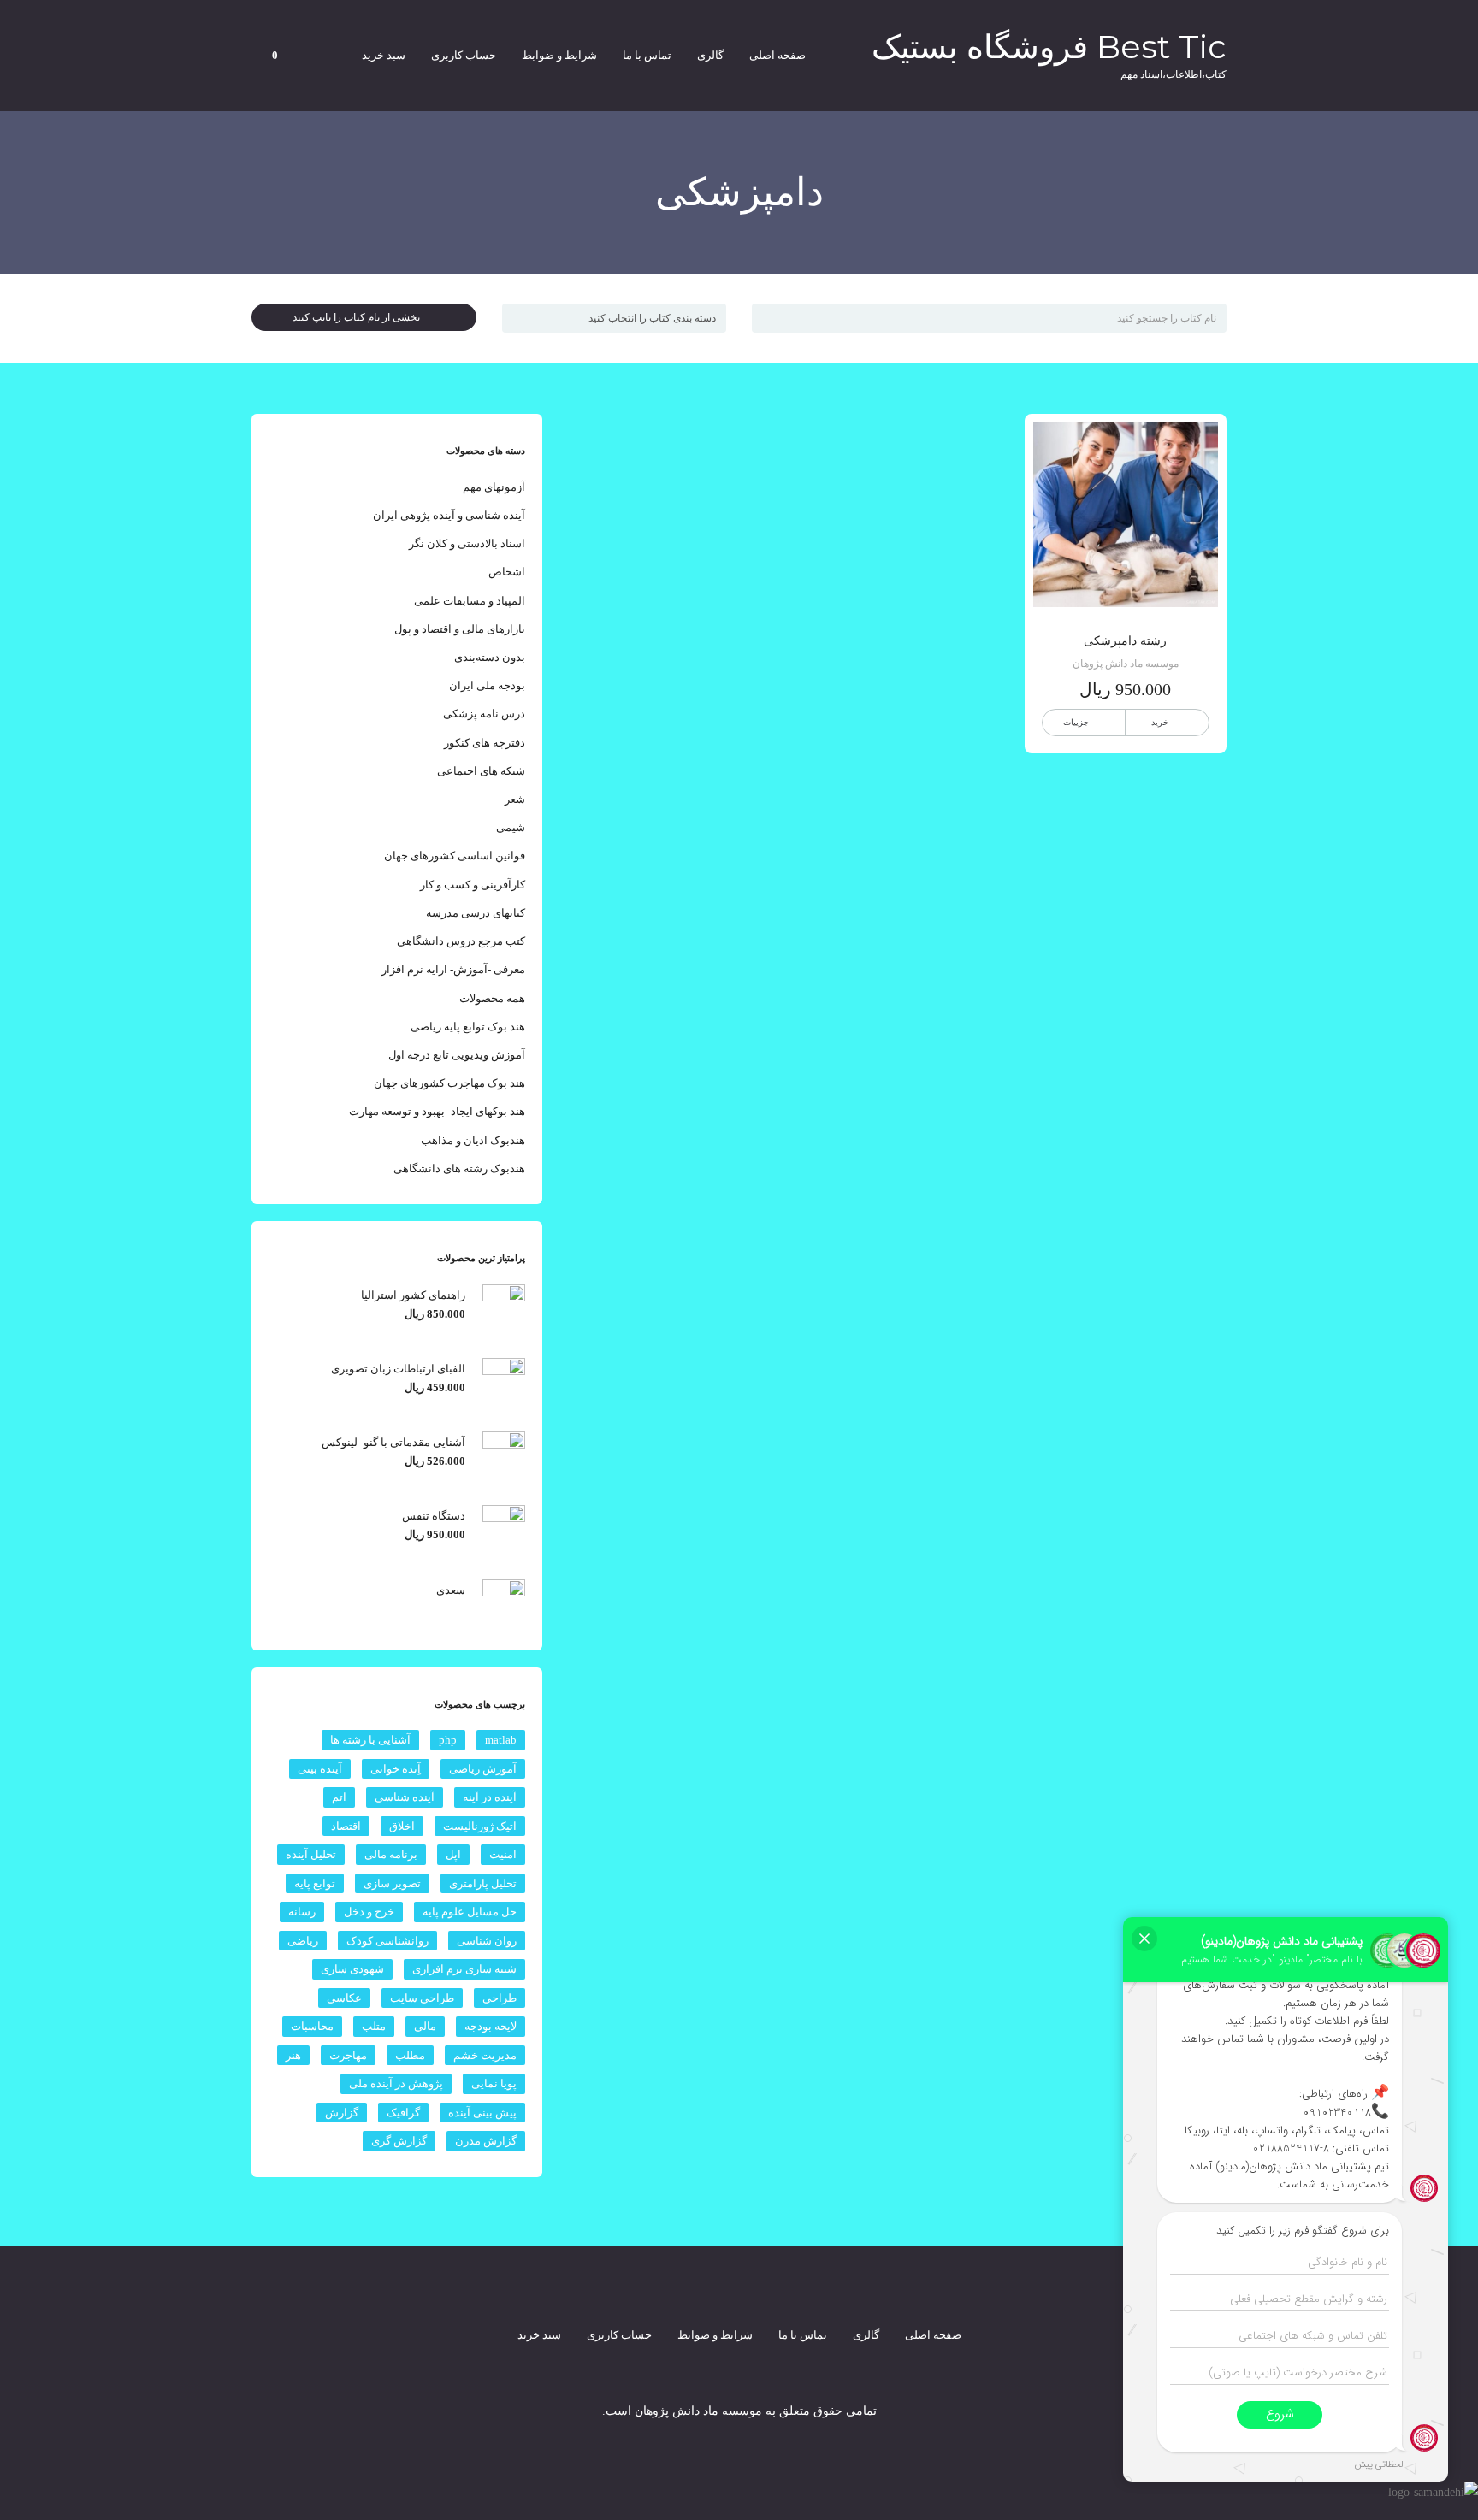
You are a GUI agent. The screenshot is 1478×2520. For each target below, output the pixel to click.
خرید (1160, 722)
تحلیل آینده (311, 1854)
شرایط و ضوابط (559, 55)
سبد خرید (384, 55)
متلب (374, 2026)
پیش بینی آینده (482, 2113)
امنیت (503, 1854)
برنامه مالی (391, 1854)
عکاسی (344, 1998)
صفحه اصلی (777, 55)
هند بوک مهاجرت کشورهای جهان (449, 1083)
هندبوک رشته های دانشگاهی (459, 1169)
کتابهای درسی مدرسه (476, 913)
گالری (710, 55)
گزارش (342, 2113)
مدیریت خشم (485, 2055)
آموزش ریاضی (483, 1769)
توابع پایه (315, 1883)
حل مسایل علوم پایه (470, 1912)
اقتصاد (346, 1826)
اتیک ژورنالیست (480, 1826)
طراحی (500, 1998)
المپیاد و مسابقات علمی (470, 601)
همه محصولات (492, 998)
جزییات (1076, 722)
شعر (515, 799)
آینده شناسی (405, 1797)
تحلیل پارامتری (483, 1883)
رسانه (302, 1912)
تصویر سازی (392, 1883)
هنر (293, 2055)
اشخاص (507, 572)
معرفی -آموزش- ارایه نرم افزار (453, 969)
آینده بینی (320, 1769)
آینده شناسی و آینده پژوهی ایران (449, 515)
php (448, 1740)
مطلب (410, 2055)
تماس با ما (647, 55)
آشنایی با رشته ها (370, 1740)
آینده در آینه (490, 1797)
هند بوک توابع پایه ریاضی (468, 1027)
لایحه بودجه (491, 2026)
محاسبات (312, 2026)
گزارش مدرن (486, 2141)
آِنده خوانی (396, 1769)
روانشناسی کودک (387, 1941)
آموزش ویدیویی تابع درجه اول (457, 1055)
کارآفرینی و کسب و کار (473, 885)
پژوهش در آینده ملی (396, 2083)
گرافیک (403, 2113)
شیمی (511, 827)
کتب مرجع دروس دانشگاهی (461, 941)
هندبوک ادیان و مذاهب (473, 1140)
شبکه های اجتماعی (481, 771)
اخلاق (402, 1826)
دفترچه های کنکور (485, 743)
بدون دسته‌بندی (490, 657)
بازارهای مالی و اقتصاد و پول (460, 629)
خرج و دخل (369, 1912)
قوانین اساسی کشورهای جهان (455, 856)
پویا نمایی (494, 2083)
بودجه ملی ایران (487, 685)
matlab (501, 1740)
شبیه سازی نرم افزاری (464, 1969)
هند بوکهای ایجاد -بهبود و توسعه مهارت (437, 1111)
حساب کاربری (464, 55)
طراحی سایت (422, 1998)
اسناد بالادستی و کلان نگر (467, 543)
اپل (453, 1854)
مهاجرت (348, 2055)
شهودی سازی (352, 1969)
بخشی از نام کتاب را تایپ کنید (360, 317)
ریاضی (303, 1941)
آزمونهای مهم (494, 487)
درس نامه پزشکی (484, 714)
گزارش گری (399, 2141)
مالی (425, 2026)
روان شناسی (487, 1941)
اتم (339, 1797)
